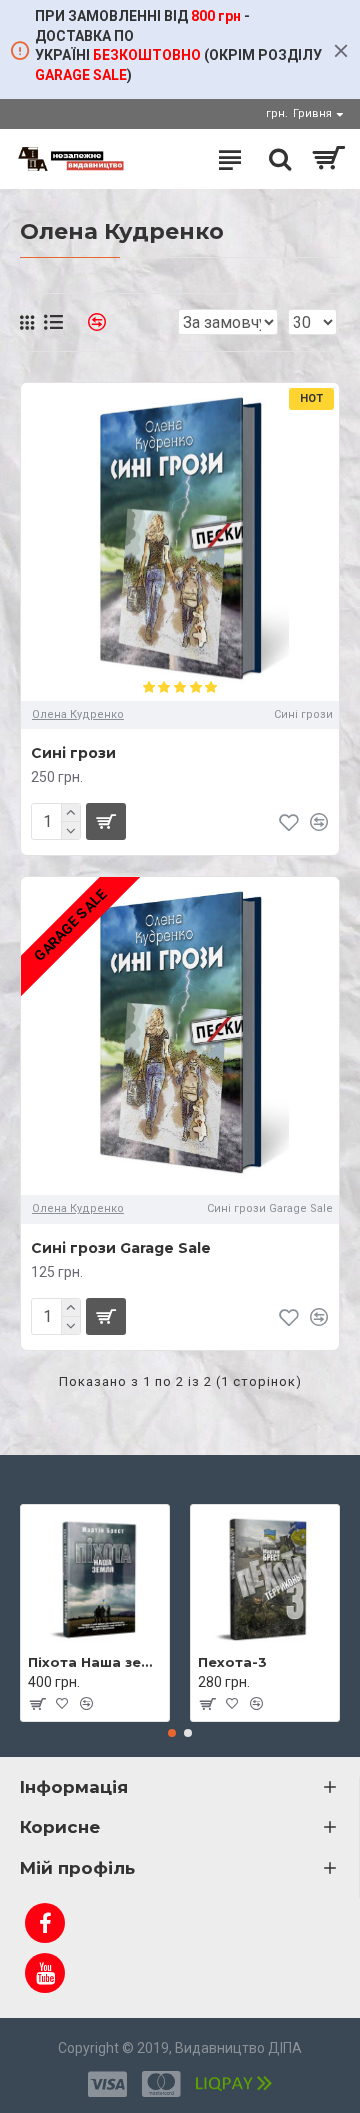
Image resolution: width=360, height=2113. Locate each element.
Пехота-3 (232, 1662)
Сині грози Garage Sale (121, 1248)
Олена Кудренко (78, 714)
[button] (172, 1733)
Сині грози (73, 753)
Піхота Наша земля (95, 1662)
